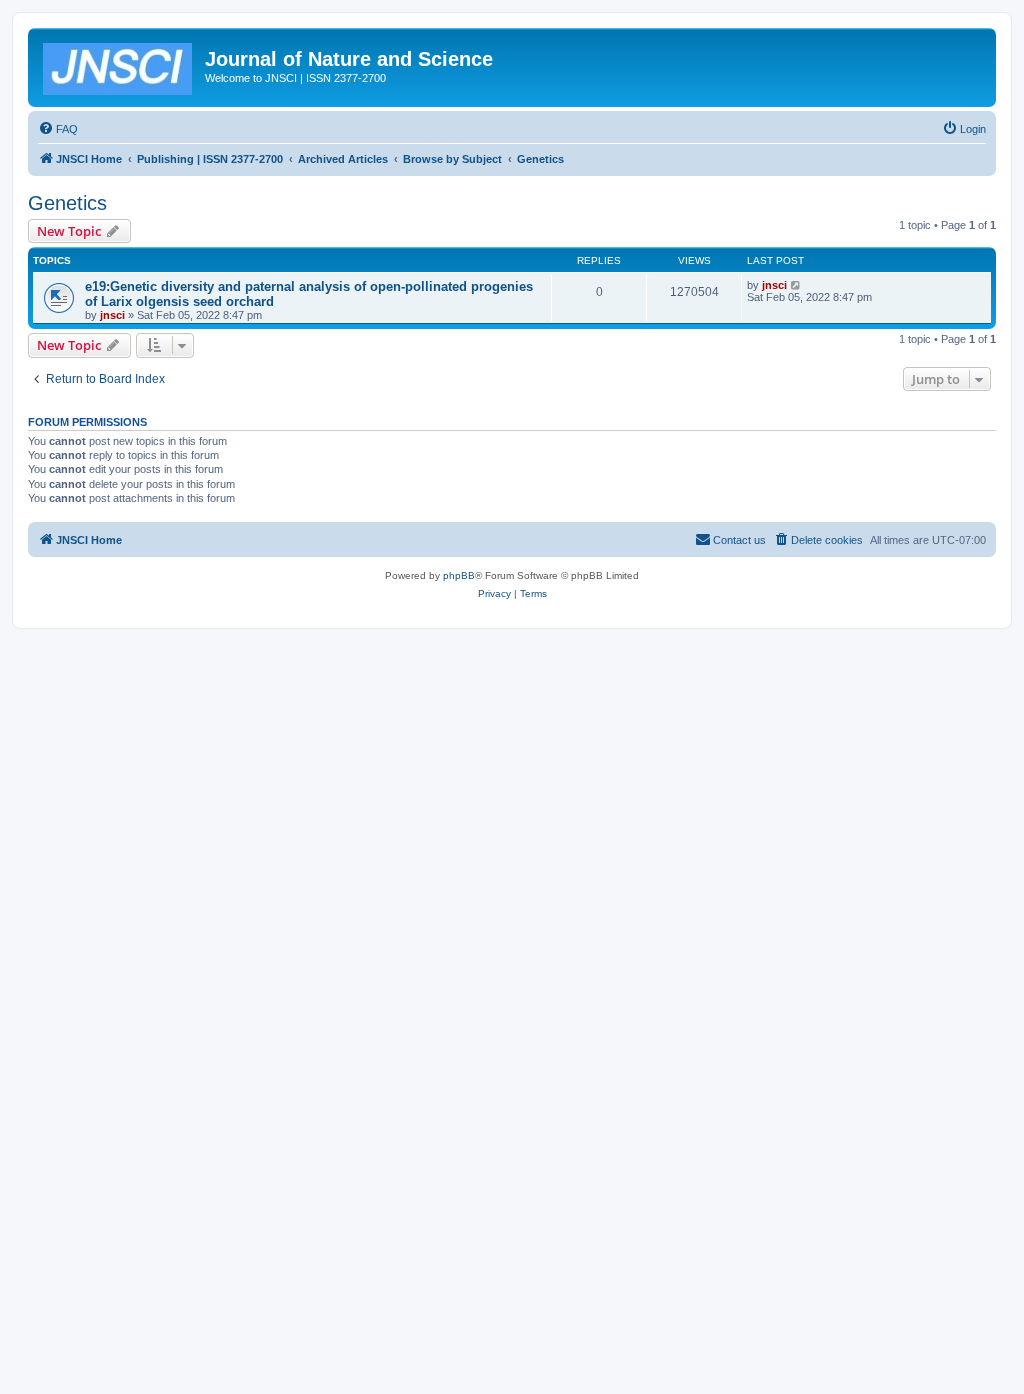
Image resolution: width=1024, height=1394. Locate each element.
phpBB (459, 575)
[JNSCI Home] (119, 65)
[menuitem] (58, 129)
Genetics (67, 203)
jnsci (112, 315)
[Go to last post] (796, 285)
